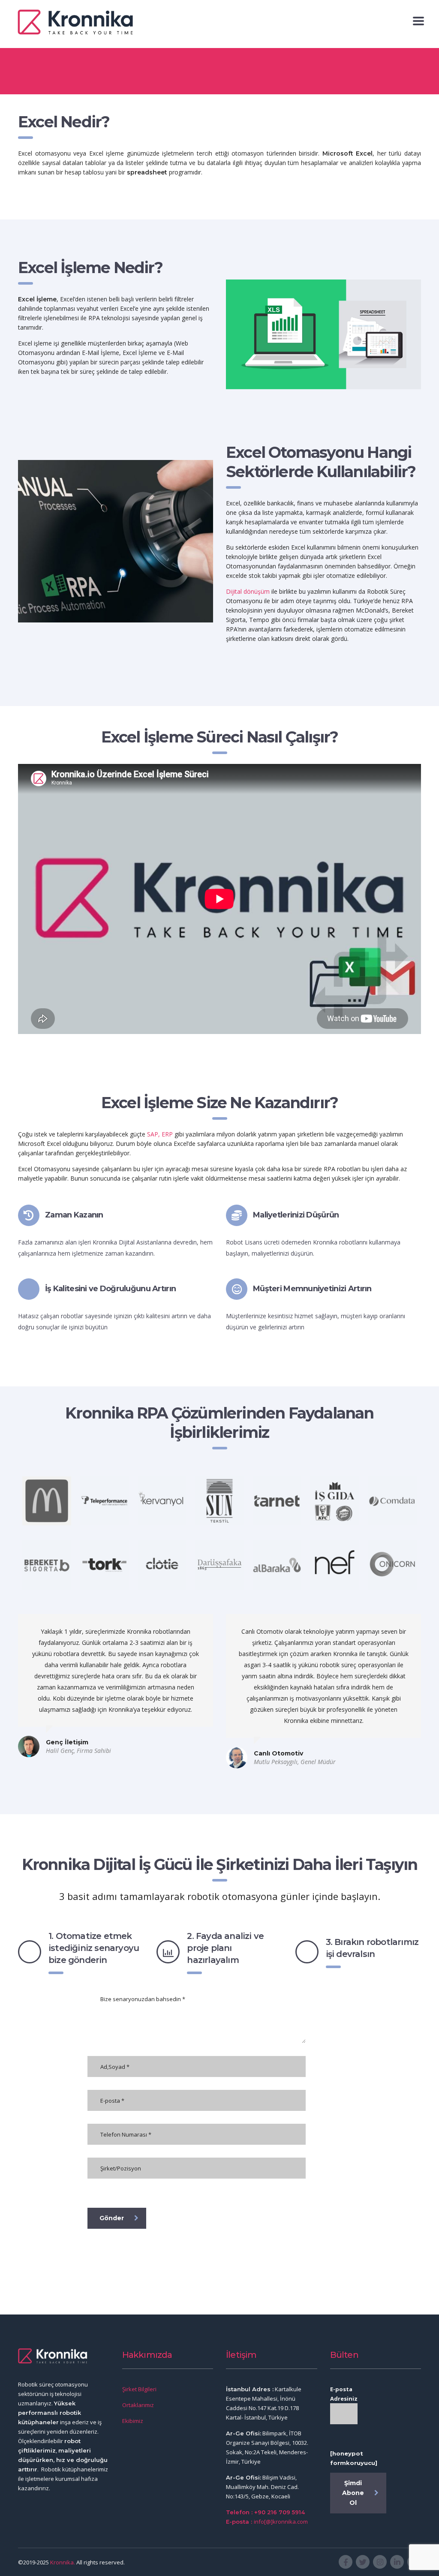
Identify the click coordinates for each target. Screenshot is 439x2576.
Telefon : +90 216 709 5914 (265, 2512)
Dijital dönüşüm (248, 591)
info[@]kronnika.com (281, 2522)
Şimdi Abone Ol (353, 2493)
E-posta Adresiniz (344, 2394)
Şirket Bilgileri (139, 2389)
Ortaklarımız (138, 2405)
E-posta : (240, 2522)
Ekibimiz (133, 2421)
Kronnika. (63, 2562)
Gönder (112, 2218)
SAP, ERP (160, 1134)
